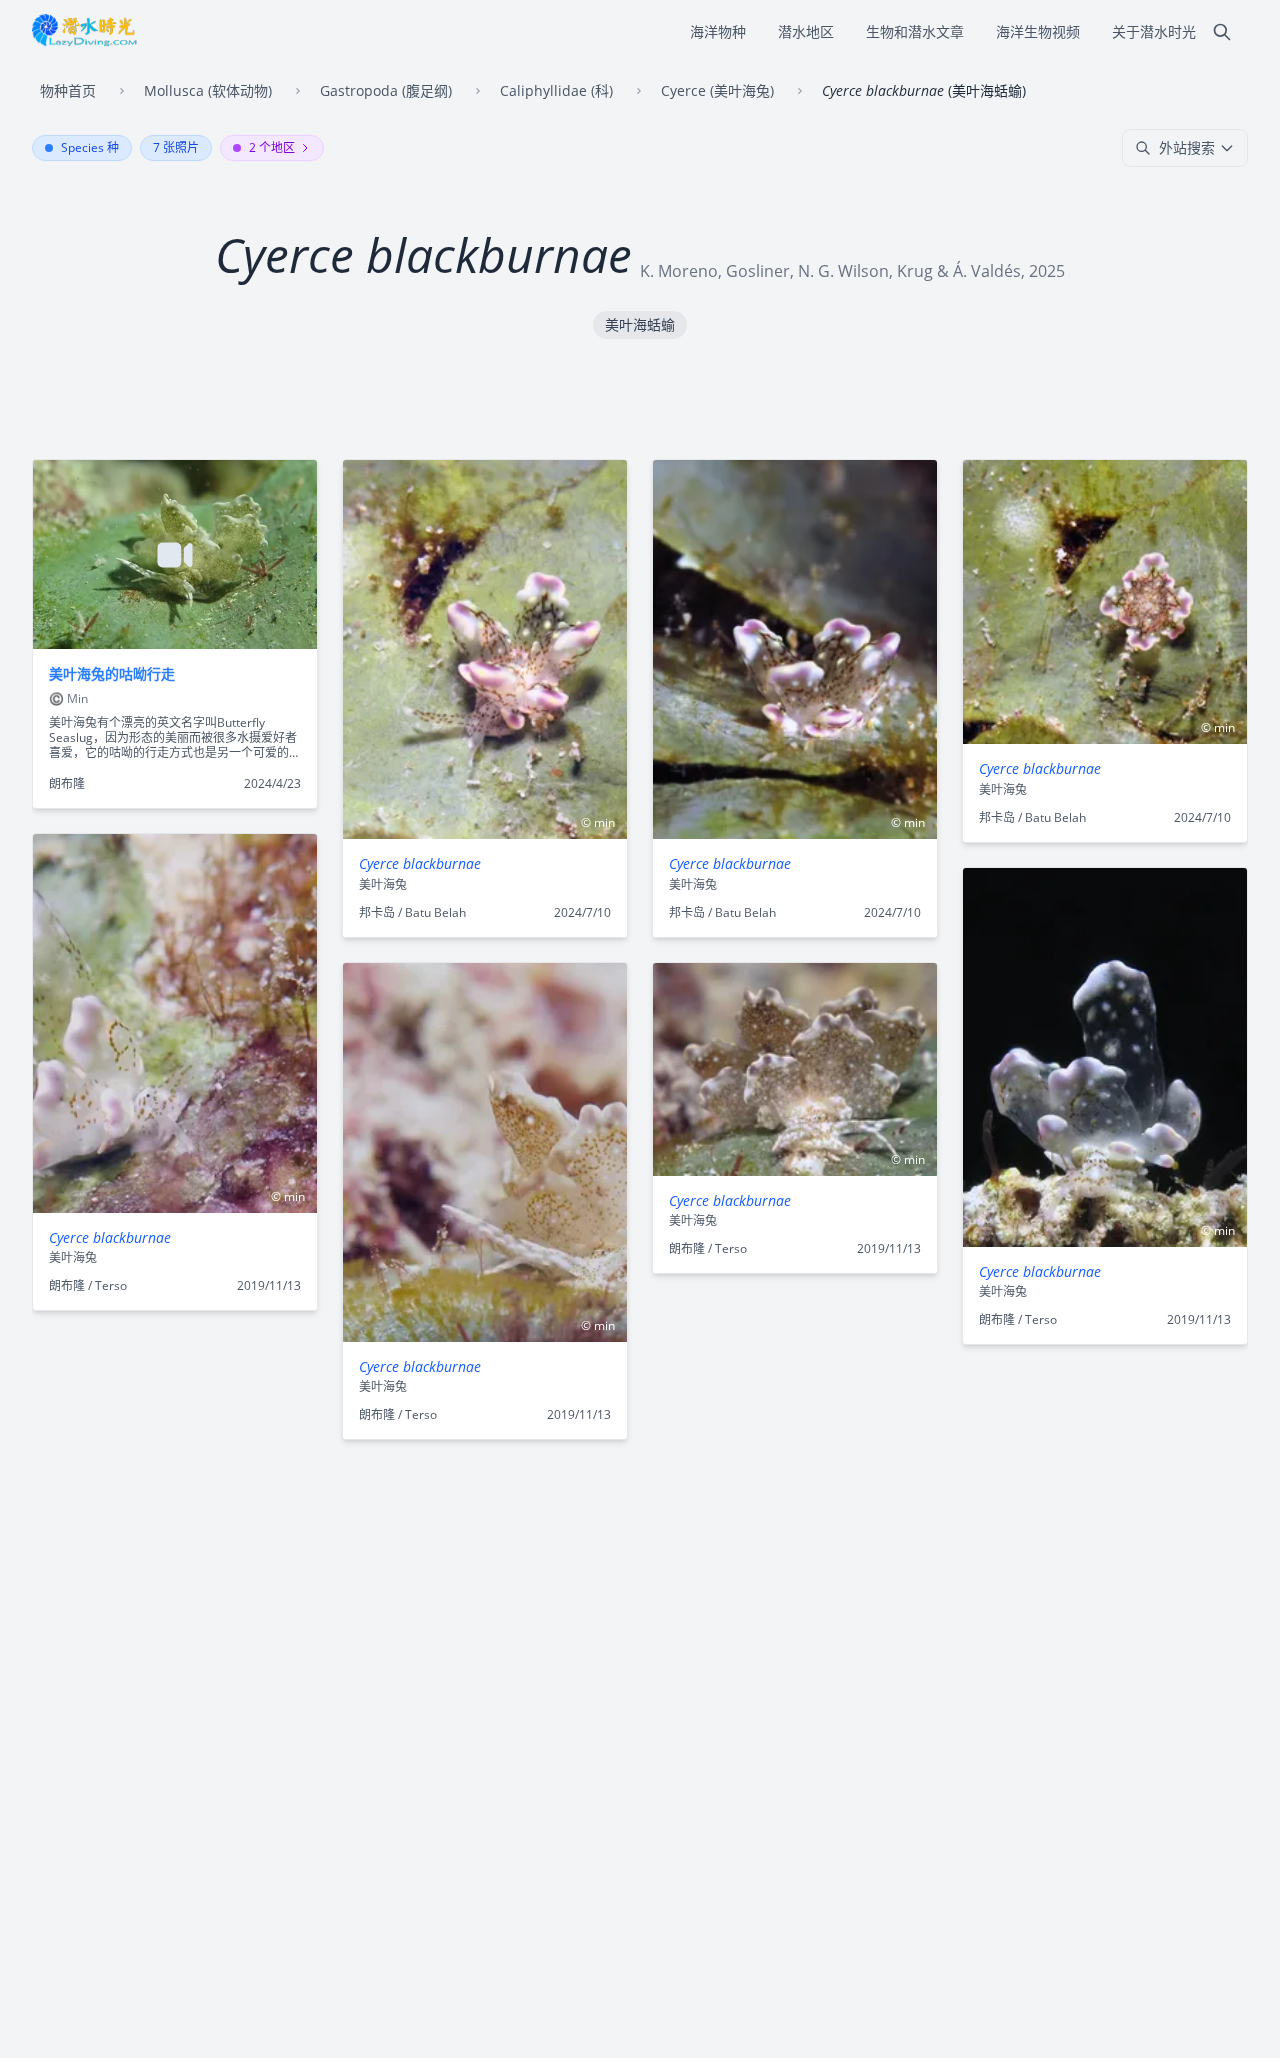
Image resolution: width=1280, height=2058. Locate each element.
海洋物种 (718, 31)
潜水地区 (806, 31)
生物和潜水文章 (915, 31)
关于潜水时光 (1154, 31)
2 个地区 (272, 147)
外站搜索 (1187, 147)
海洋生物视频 (1038, 31)
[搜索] (1222, 32)
